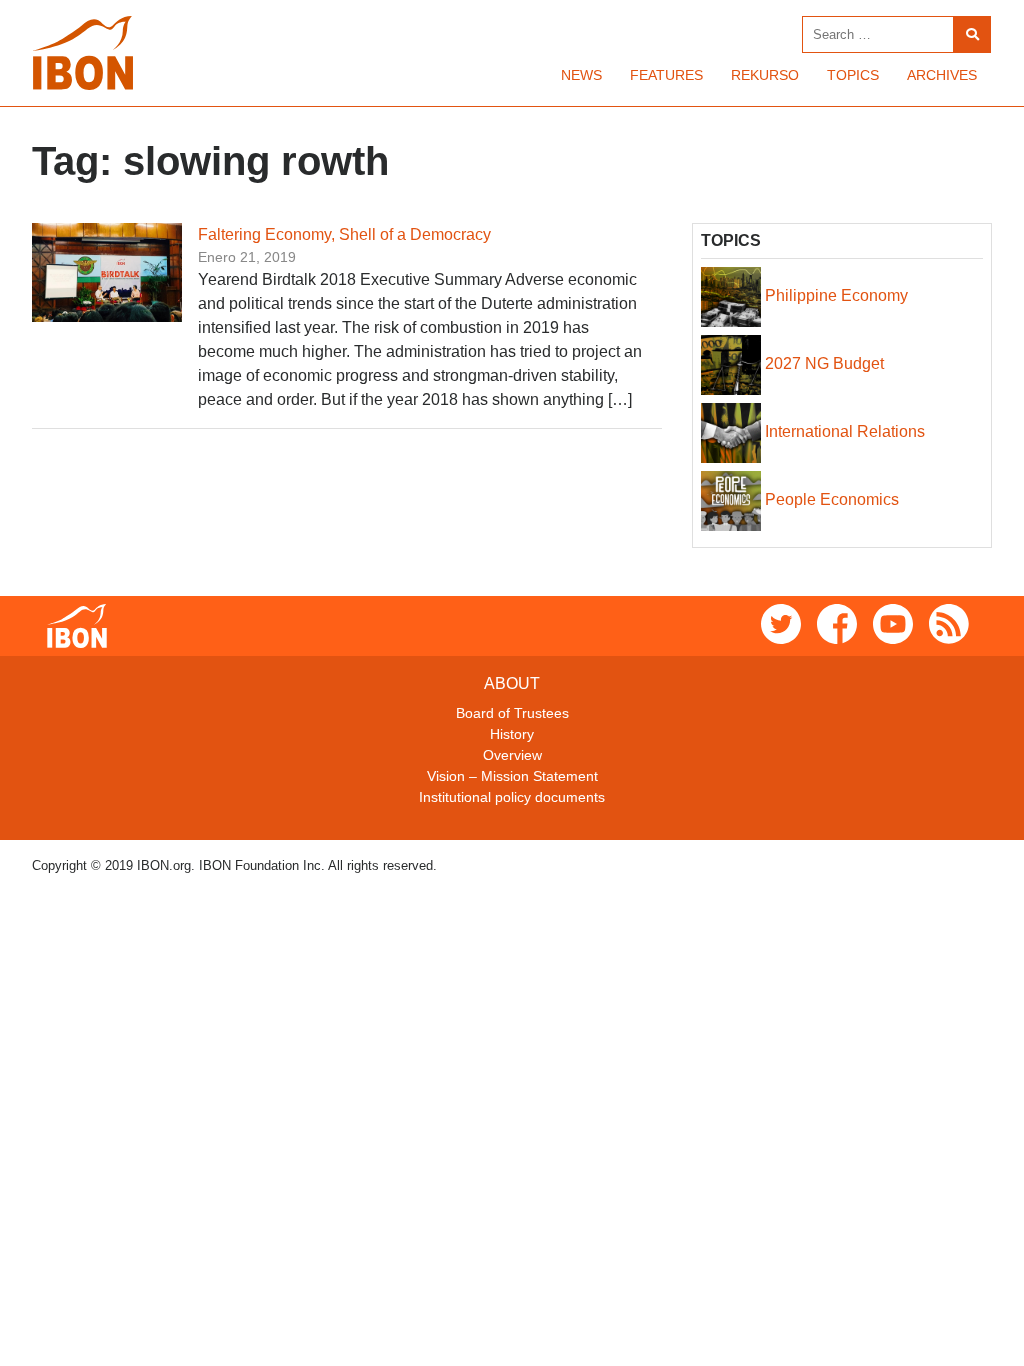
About (512, 683)
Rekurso (765, 75)
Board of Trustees (512, 713)
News (581, 75)
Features (666, 75)
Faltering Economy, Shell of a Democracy (344, 234)
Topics (853, 75)
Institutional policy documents (512, 797)
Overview (512, 755)
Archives (942, 75)
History (512, 734)
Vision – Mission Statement (512, 776)
